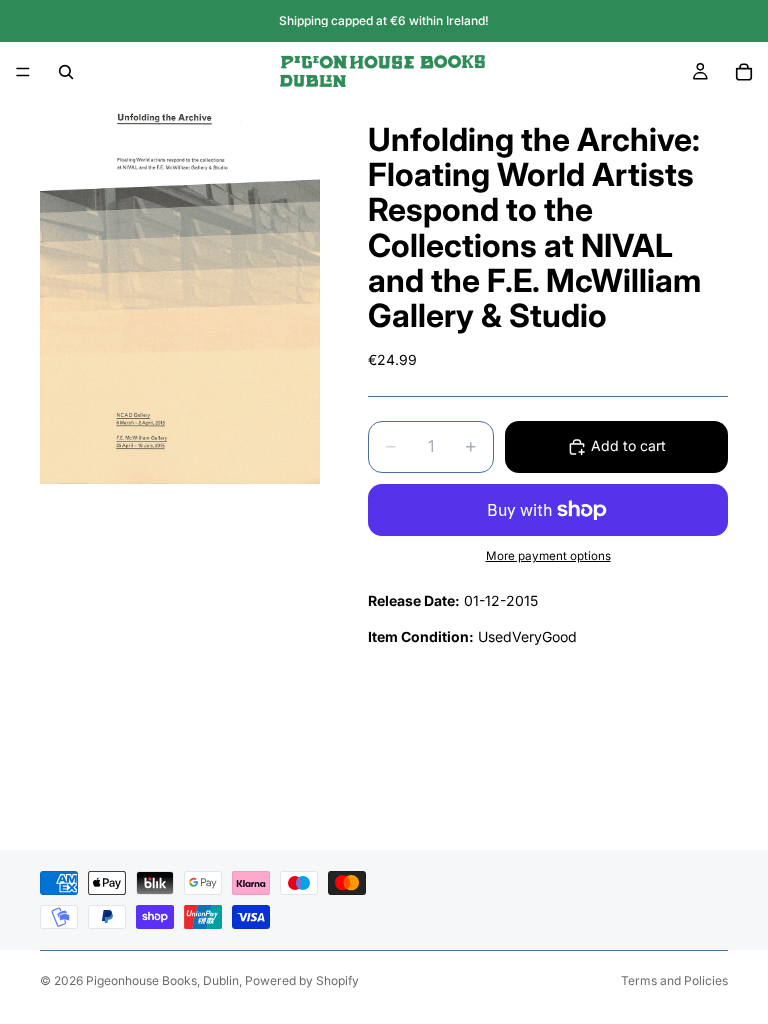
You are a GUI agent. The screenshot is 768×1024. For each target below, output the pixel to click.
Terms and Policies (674, 980)
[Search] (66, 72)
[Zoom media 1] (180, 293)
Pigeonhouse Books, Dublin (162, 980)
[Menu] (23, 72)
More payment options (548, 556)
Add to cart (628, 445)
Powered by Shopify (302, 980)
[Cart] (744, 72)
